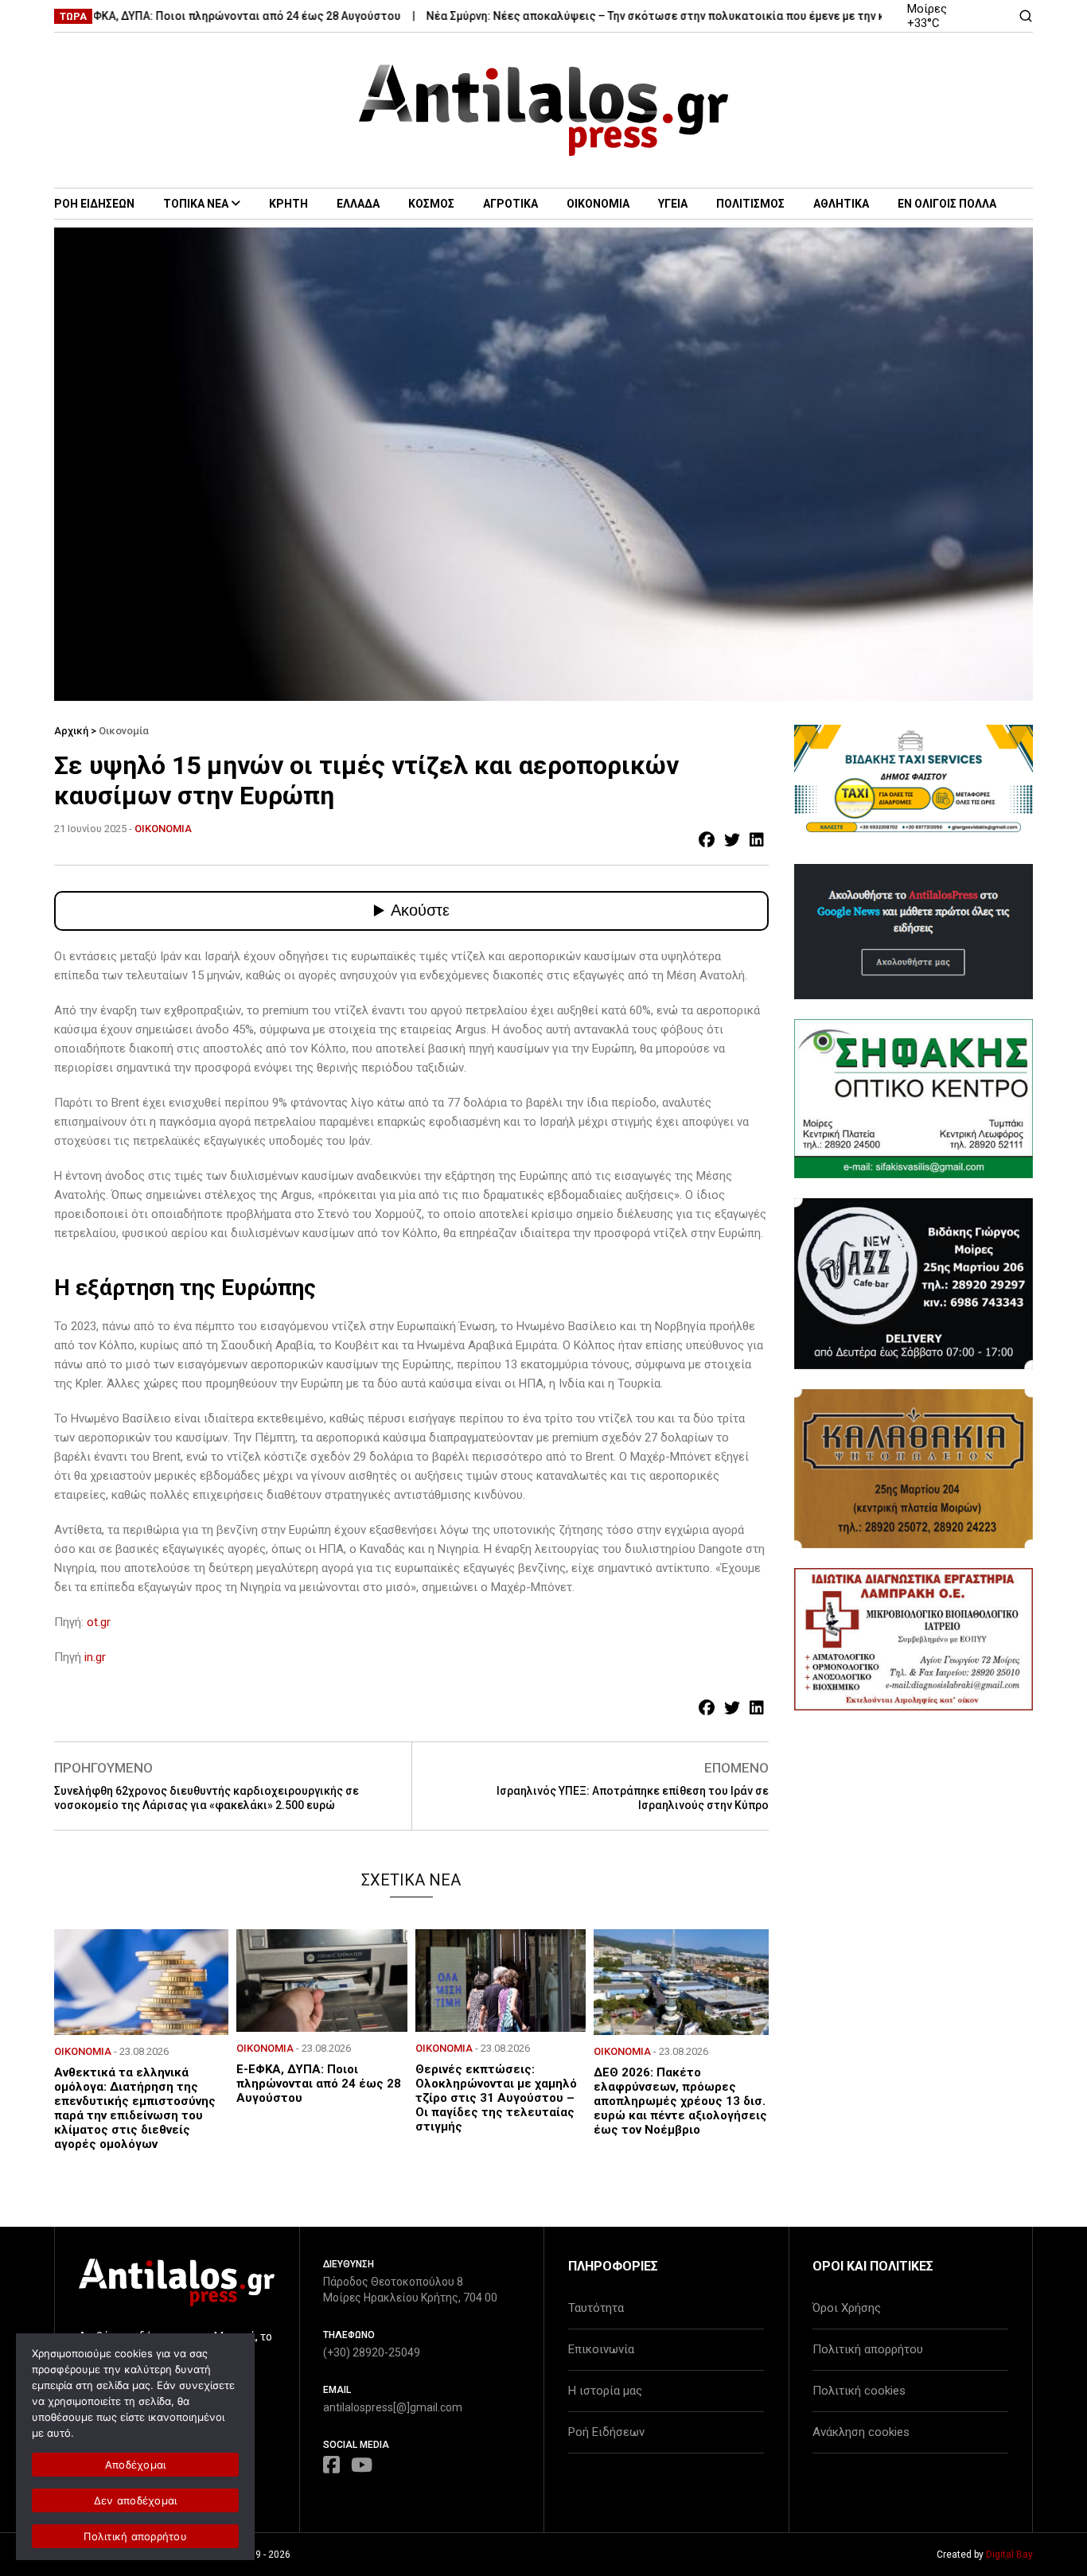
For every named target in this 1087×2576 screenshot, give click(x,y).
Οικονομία (124, 731)
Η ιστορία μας (605, 2391)
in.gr (95, 1657)
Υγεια (673, 204)
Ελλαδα (358, 204)
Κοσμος (431, 204)
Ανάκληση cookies (861, 2432)
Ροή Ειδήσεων (606, 2432)
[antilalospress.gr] (544, 110)
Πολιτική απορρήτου (868, 2349)
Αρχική (71, 731)
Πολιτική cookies (859, 2391)
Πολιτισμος (750, 204)
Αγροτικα (510, 204)
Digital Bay (1009, 2555)
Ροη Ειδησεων (94, 204)
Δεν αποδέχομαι (136, 2500)
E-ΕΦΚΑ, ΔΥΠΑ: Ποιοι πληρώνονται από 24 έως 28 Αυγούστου (192, 16)
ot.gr (99, 1622)
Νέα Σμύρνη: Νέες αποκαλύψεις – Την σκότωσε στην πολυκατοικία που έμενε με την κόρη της (630, 16)
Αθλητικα (841, 204)
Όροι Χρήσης (847, 2308)
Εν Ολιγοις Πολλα (947, 204)
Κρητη (288, 204)
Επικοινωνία (601, 2349)
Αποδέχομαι (136, 2465)
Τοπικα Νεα (196, 204)
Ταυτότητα (596, 2308)
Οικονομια (598, 204)
